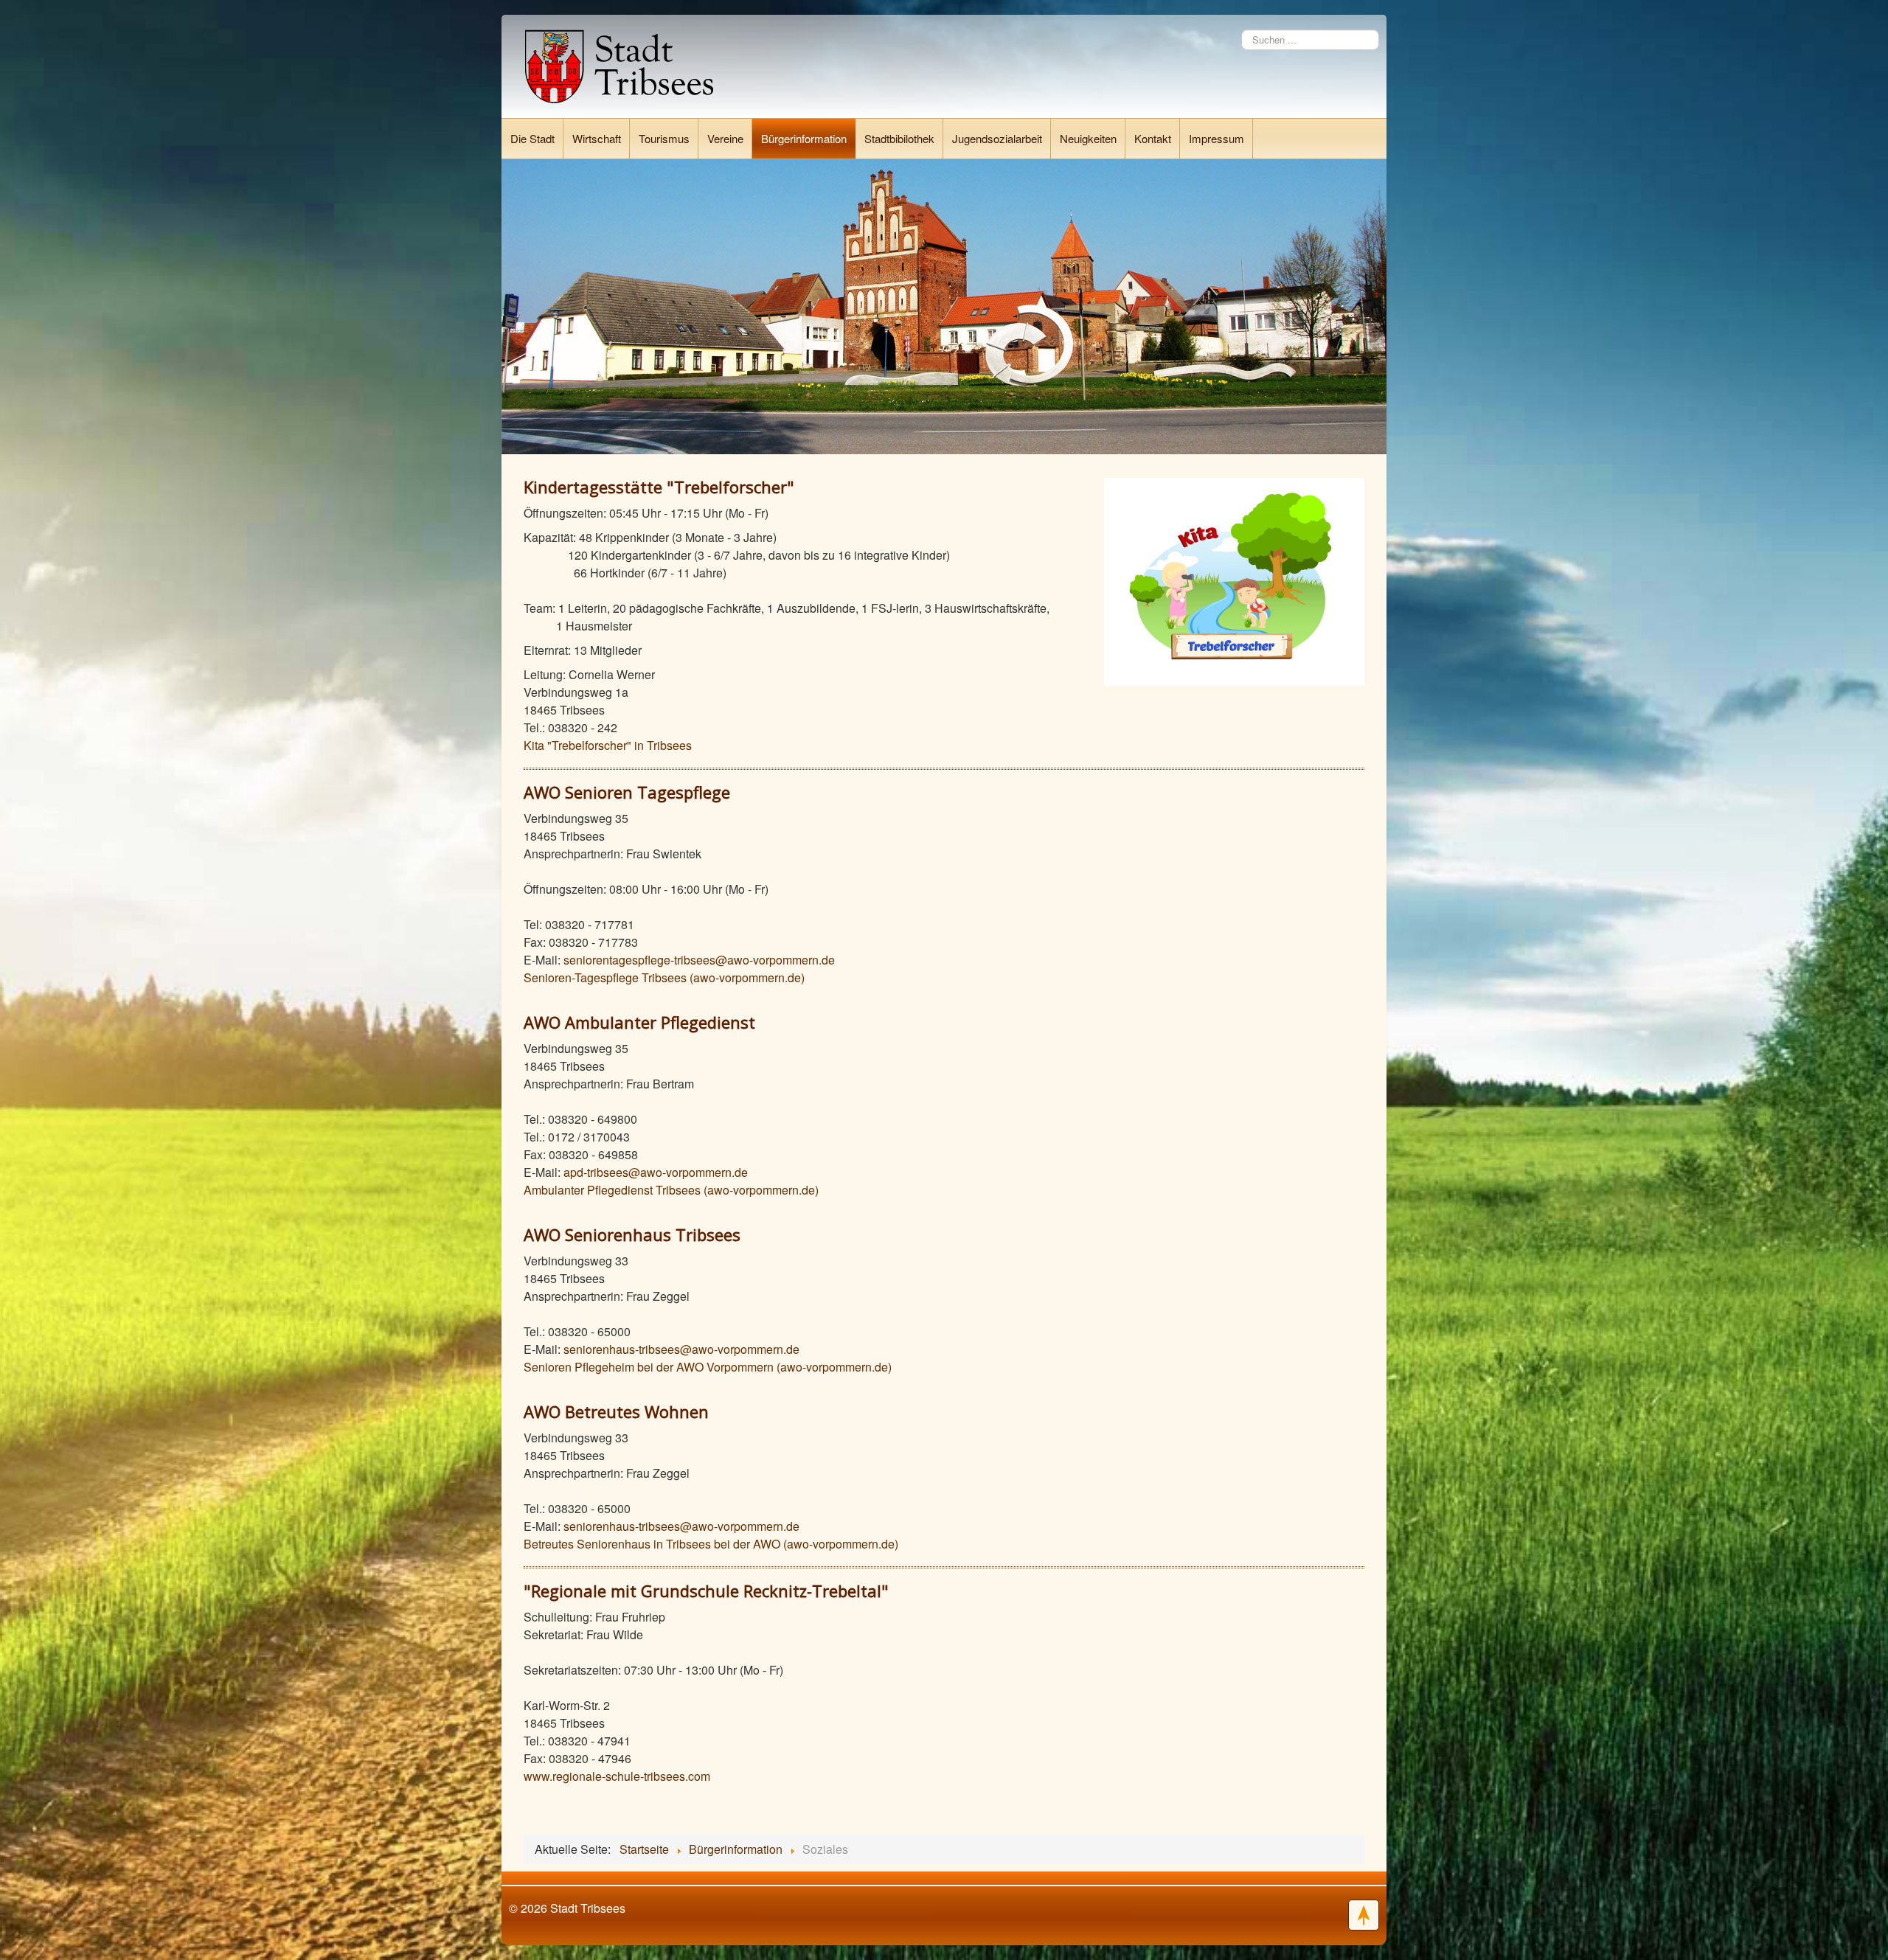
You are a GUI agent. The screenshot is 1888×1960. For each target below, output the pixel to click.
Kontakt (1153, 138)
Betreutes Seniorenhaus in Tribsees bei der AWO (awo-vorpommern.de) (711, 1544)
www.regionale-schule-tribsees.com (617, 1776)
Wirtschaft (597, 138)
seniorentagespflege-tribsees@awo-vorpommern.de (699, 960)
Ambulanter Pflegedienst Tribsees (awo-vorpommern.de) (671, 1190)
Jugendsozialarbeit (997, 138)
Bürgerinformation (804, 138)
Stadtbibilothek (899, 138)
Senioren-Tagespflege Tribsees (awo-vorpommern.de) (664, 977)
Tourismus (664, 138)
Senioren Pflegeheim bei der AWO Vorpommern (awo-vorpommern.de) (708, 1367)
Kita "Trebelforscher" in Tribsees (608, 745)
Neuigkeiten (1088, 138)
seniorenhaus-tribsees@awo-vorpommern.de (681, 1349)
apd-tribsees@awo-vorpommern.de (656, 1172)
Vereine (725, 138)
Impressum (1217, 138)
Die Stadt (532, 138)
